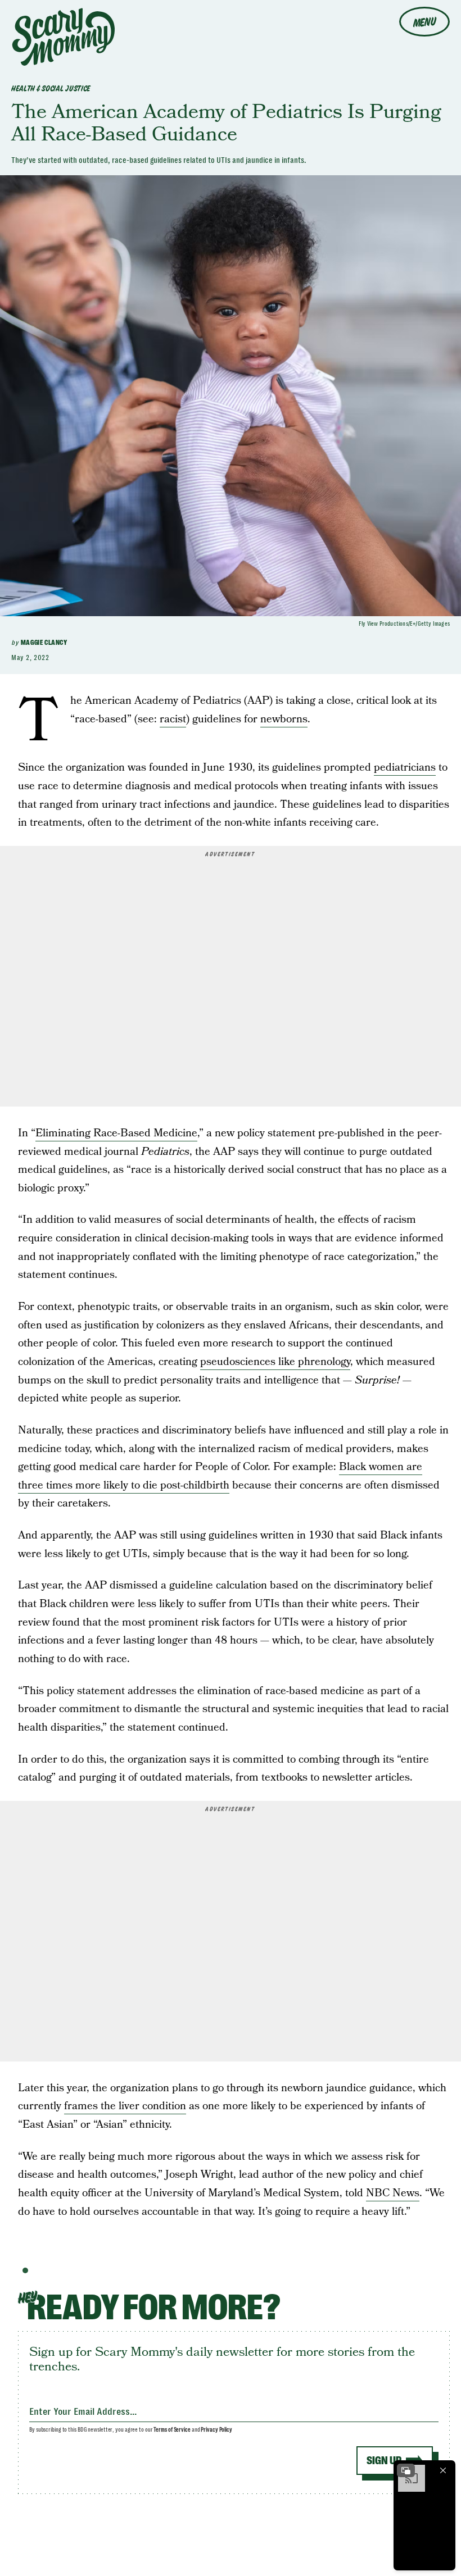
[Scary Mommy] (64, 37)
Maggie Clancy (44, 643)
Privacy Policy (216, 2430)
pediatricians (405, 768)
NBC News (393, 2193)
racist (173, 719)
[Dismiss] (443, 2470)
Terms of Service (172, 2430)
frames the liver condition (125, 2106)
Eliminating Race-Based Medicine (116, 1133)
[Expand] (406, 2470)
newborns (284, 719)
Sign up (384, 2461)
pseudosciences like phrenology (275, 1362)
